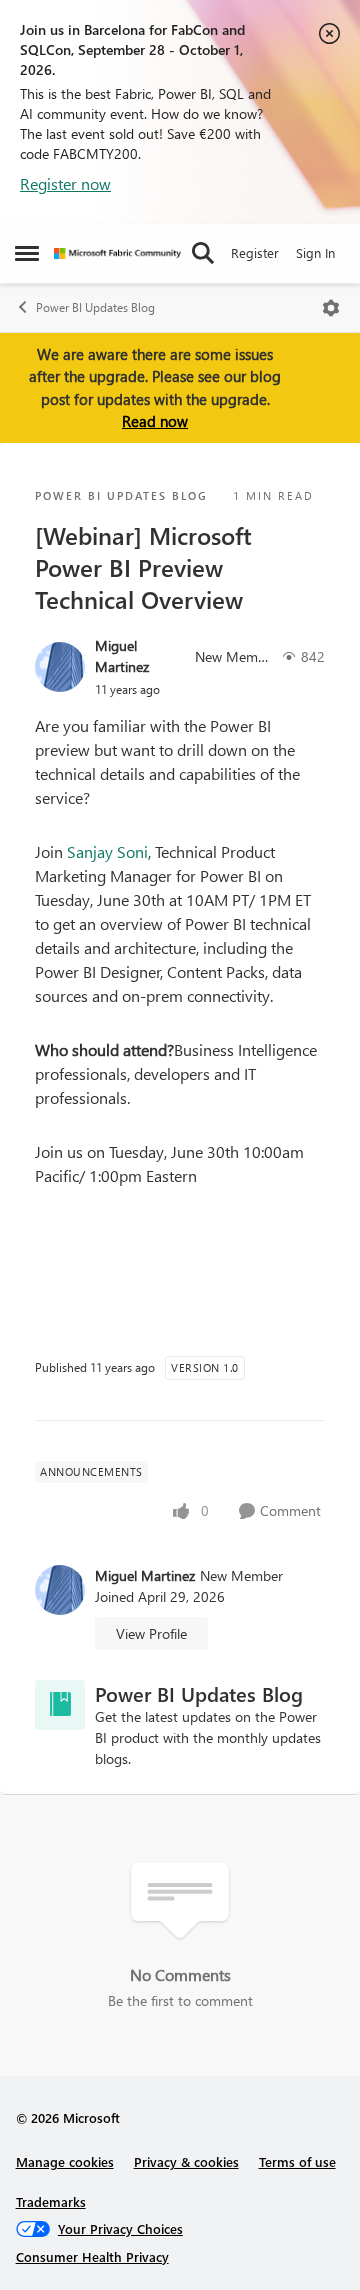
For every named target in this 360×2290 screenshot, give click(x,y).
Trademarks (51, 2201)
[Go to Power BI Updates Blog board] (60, 1705)
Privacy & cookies (186, 2161)
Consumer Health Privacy (92, 2256)
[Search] (203, 253)
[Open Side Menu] (27, 253)
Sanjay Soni (107, 851)
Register (255, 252)
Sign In (315, 252)
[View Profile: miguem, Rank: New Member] (60, 667)
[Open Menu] (331, 308)
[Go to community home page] (117, 253)
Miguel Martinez (122, 656)
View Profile (151, 1633)
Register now (65, 183)
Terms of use (297, 2161)
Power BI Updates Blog (95, 307)
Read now (155, 421)
